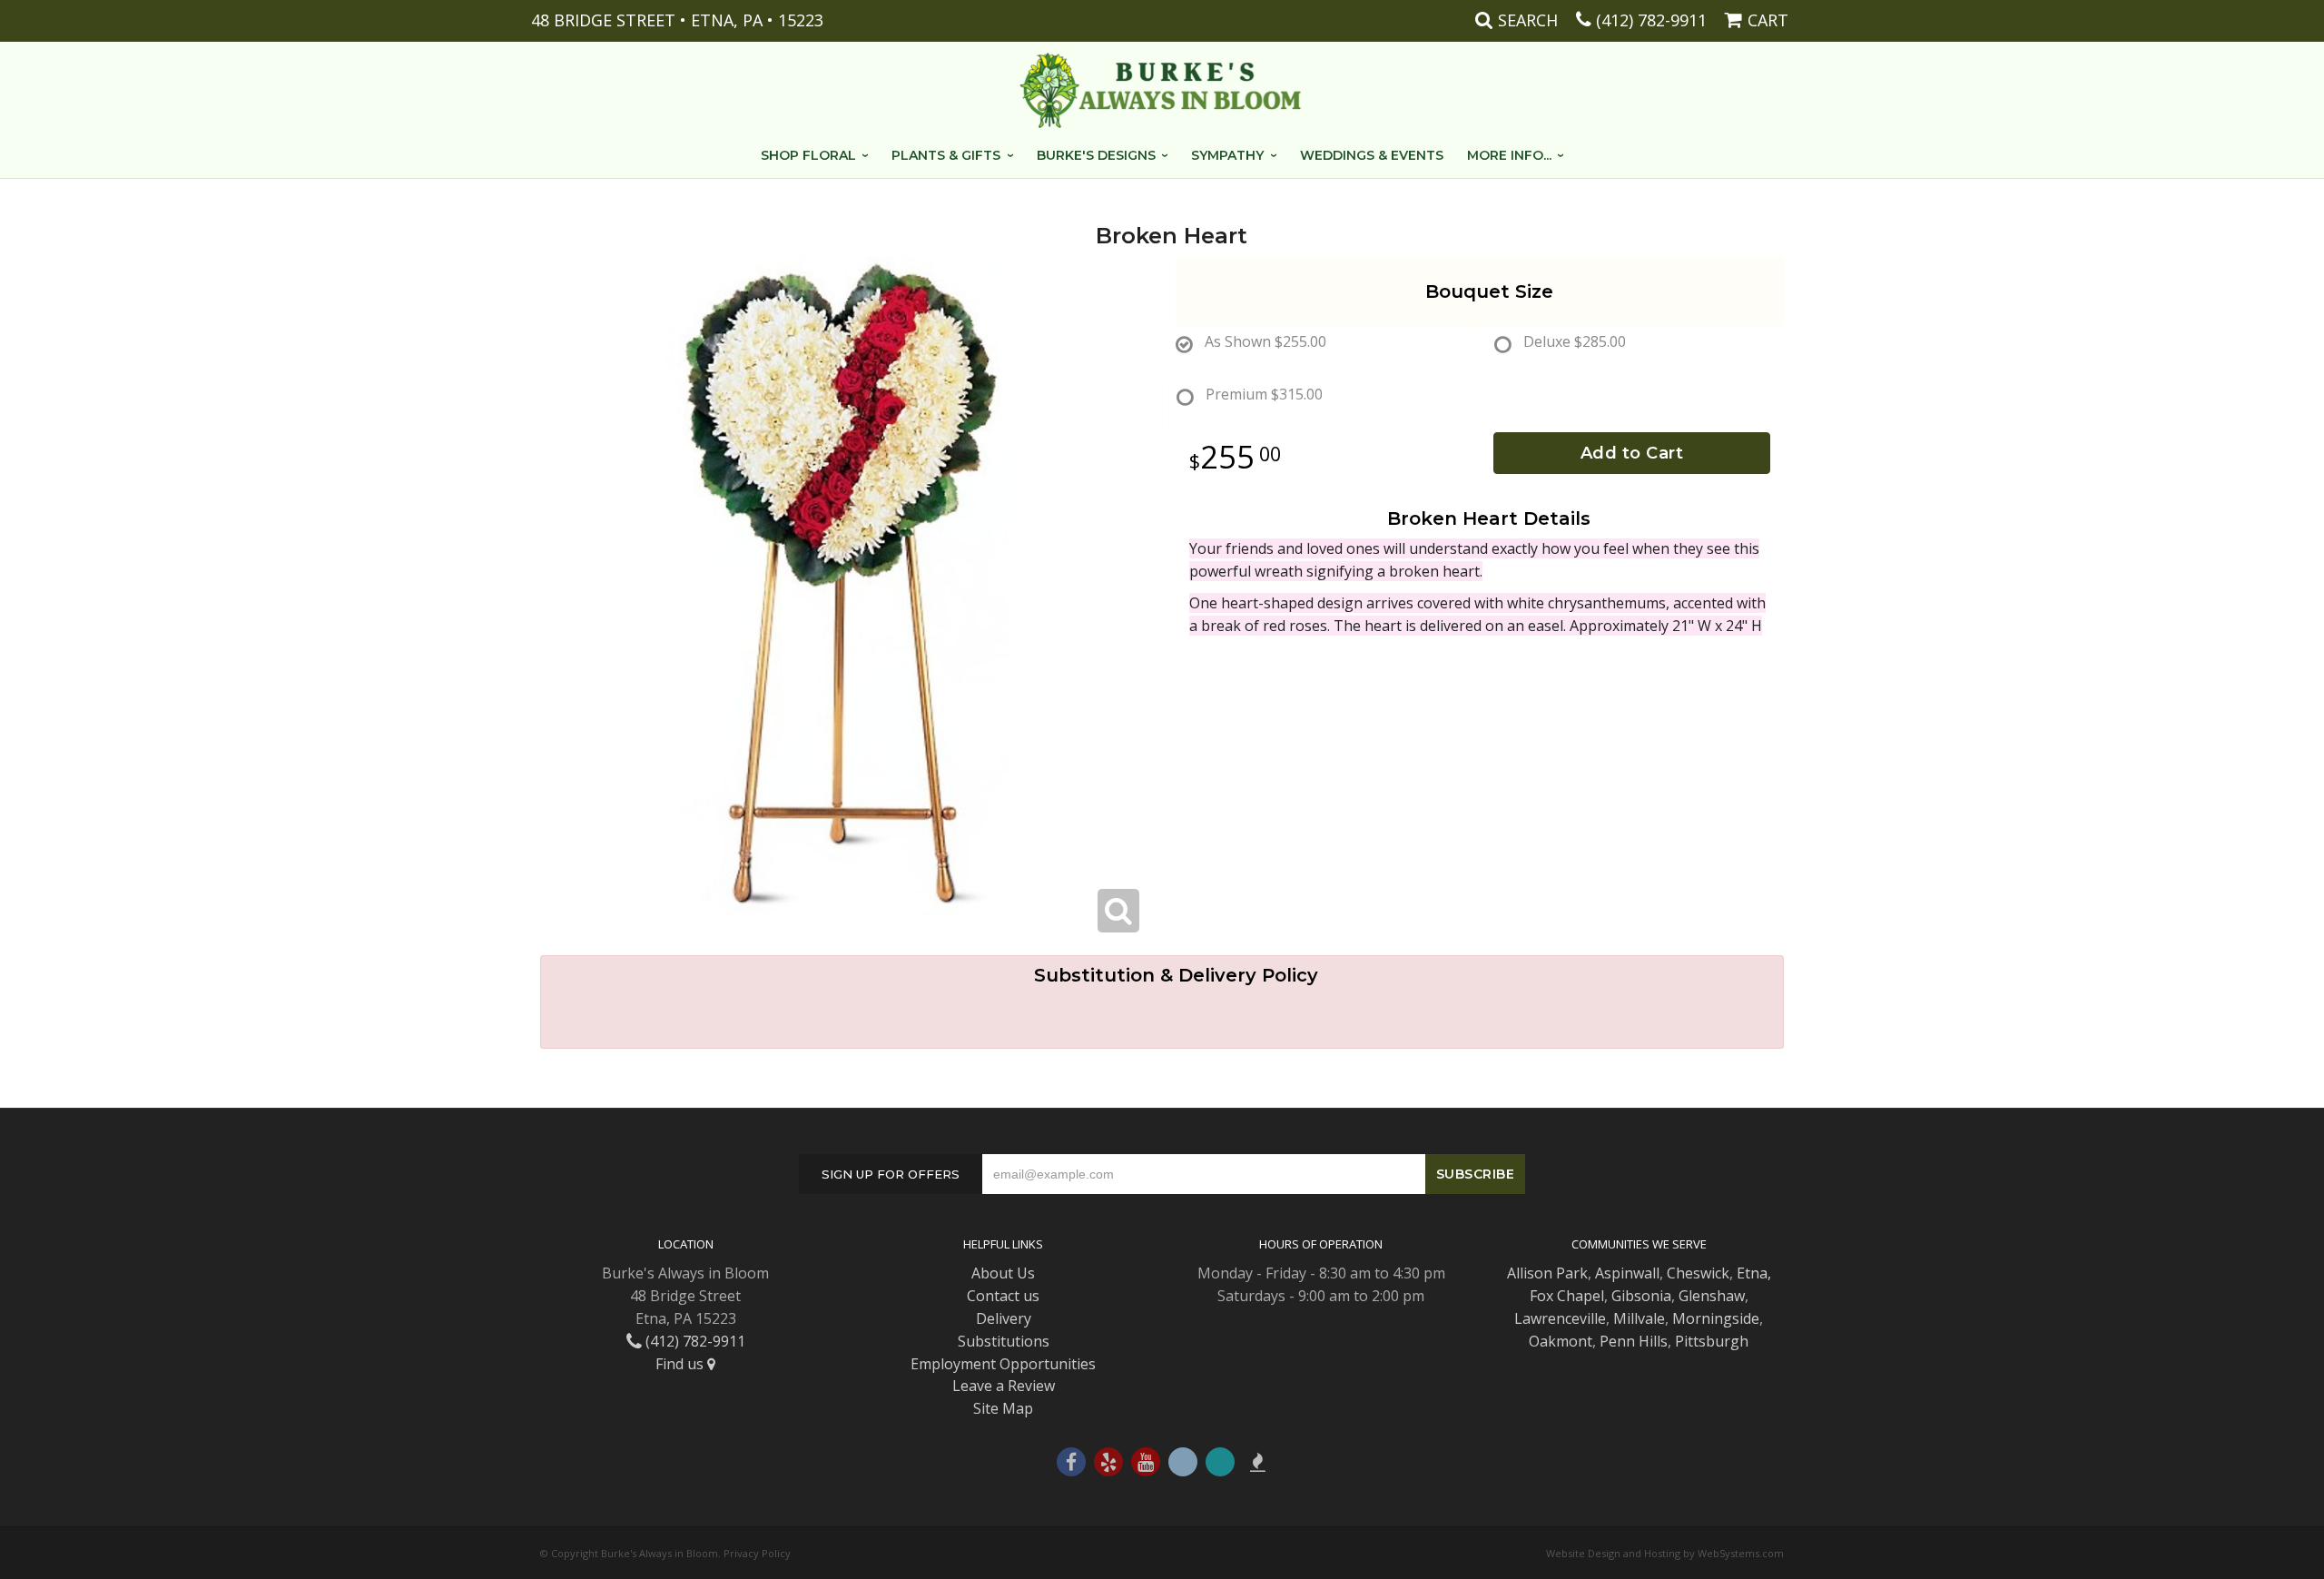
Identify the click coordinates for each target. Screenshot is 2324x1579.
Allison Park (1547, 1273)
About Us (1003, 1273)
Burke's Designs (1096, 155)
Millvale (1639, 1318)
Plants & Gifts (946, 155)
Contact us (1003, 1296)
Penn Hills (1634, 1341)
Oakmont (1561, 1341)
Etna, (1754, 1273)
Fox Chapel (1567, 1296)
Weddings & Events (1372, 155)
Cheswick (1698, 1273)
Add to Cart (1632, 453)
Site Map (1003, 1408)
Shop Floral (808, 155)
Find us (681, 1364)
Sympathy (1227, 155)
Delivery (1004, 1318)
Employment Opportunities (1003, 1364)
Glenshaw (1712, 1296)
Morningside (1716, 1318)
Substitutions (1004, 1341)
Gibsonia (1641, 1296)
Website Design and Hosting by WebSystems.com (1665, 1553)
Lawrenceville (1560, 1318)
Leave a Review (1004, 1386)
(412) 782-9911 (1651, 20)
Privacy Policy (757, 1553)
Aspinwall (1627, 1273)
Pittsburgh (1712, 1341)
